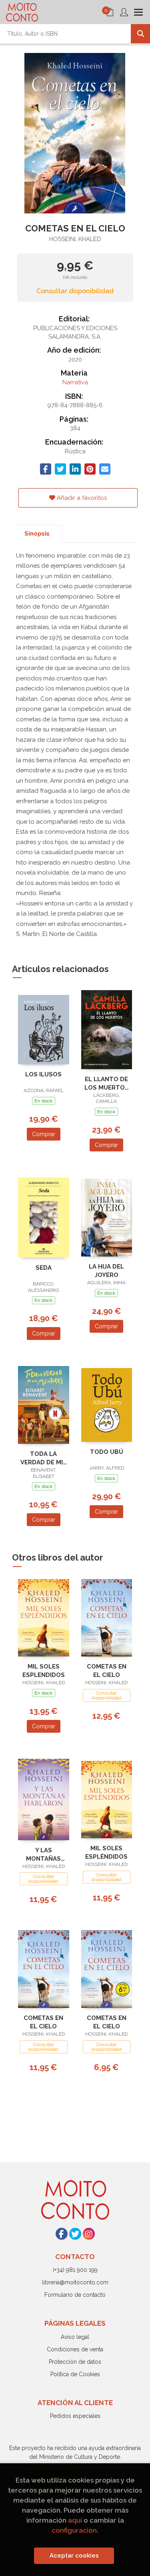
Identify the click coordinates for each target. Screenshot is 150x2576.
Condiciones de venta (75, 2349)
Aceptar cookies (74, 2556)
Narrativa (75, 382)
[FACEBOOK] (62, 2234)
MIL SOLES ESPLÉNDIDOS (106, 1852)
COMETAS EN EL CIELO (107, 1671)
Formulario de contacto (75, 2295)
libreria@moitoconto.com (75, 2282)
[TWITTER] (75, 2234)
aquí (75, 2520)
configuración (74, 2530)
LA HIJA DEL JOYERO (106, 1271)
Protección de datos (75, 2362)
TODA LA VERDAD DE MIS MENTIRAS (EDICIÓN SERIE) (44, 1458)
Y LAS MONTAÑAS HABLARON (43, 1854)
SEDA (44, 1268)
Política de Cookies (75, 2374)
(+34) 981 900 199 (75, 2270)
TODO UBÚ (107, 1452)
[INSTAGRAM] (89, 2234)
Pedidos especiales (75, 2416)
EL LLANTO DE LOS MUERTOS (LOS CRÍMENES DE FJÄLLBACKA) (107, 1083)
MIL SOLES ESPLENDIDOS (44, 1671)
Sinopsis (37, 534)
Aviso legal (75, 2337)
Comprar (44, 1134)
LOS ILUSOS (43, 1074)
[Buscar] (140, 34)
